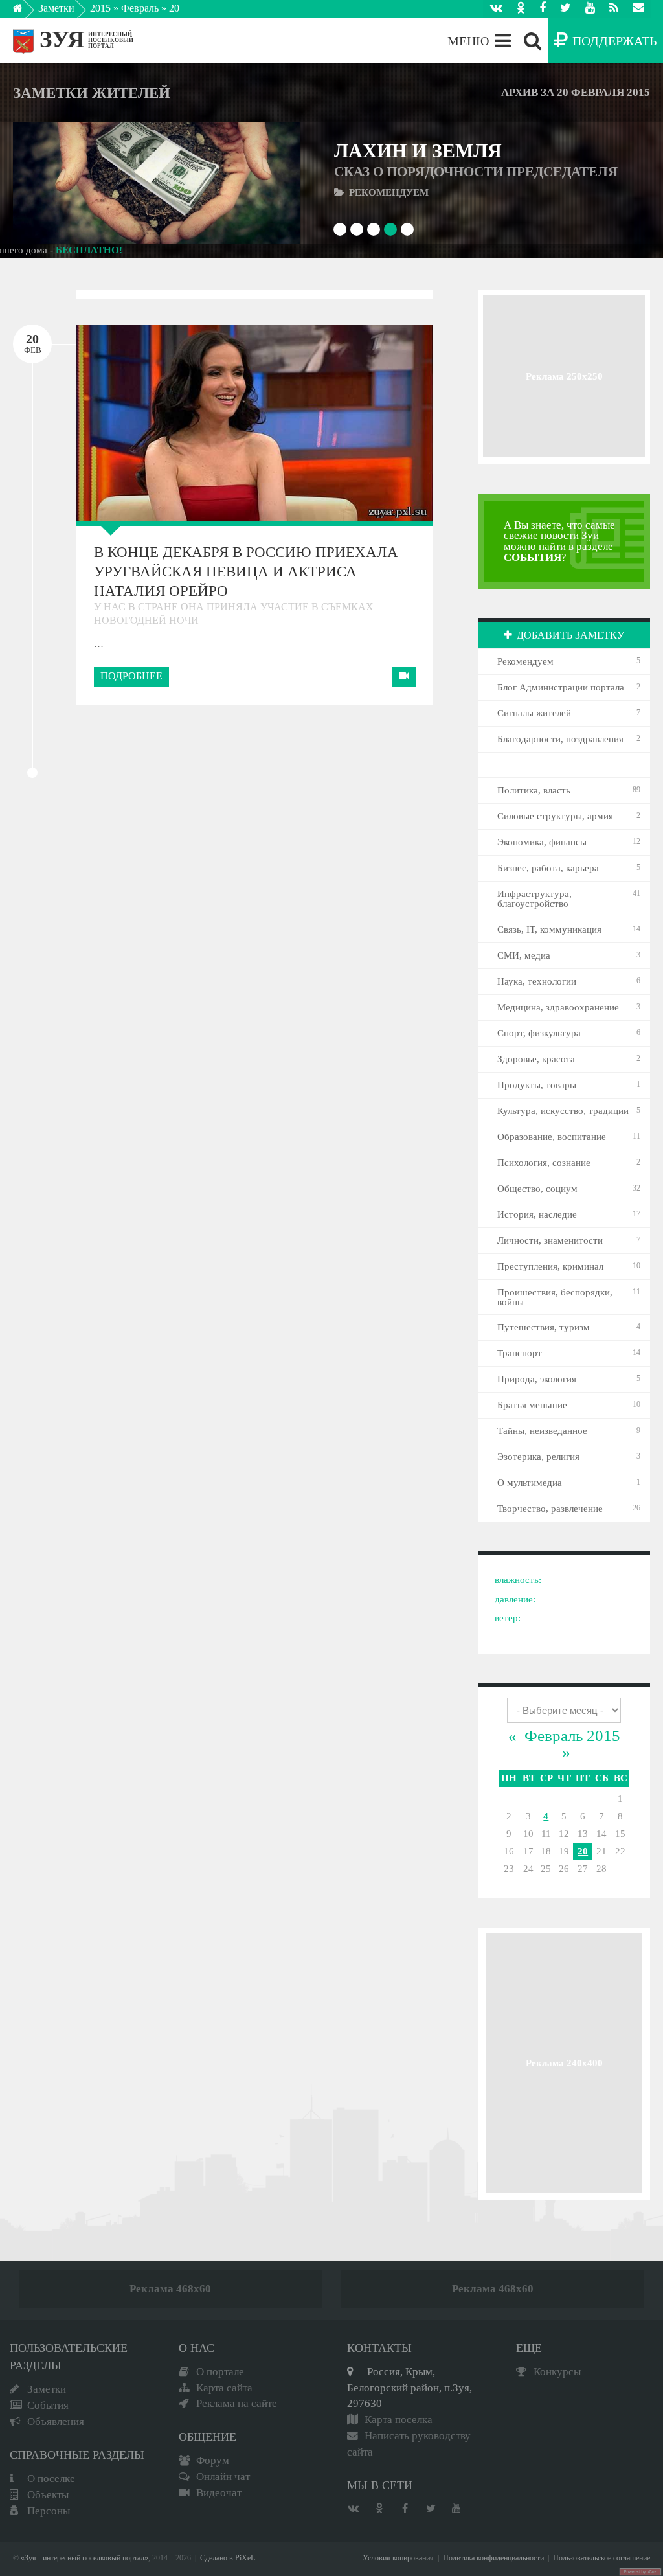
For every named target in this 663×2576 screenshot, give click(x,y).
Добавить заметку (570, 635)
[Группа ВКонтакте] (496, 9)
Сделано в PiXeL (228, 2558)
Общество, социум (537, 1189)
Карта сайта (224, 2388)
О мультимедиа (530, 1483)
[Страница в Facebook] (543, 9)
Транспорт (520, 1353)
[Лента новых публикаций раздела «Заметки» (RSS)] (614, 9)
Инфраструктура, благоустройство (534, 899)
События (48, 2405)
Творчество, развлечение (550, 1509)
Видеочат (219, 2493)
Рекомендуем (525, 661)
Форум (213, 2460)
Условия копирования (398, 2558)
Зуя (62, 39)
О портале (220, 2372)
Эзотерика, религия (538, 1457)
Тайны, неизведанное (542, 1431)
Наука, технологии (537, 981)
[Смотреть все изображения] (136, 423)
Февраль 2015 (572, 1736)
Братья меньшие (532, 1405)
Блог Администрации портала (561, 687)
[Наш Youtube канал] (590, 9)
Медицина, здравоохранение (558, 1007)
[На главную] (27, 12)
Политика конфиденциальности (493, 2558)
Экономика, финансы (542, 842)
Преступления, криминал (550, 1266)
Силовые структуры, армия (555, 816)
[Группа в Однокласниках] (521, 9)
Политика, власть (534, 790)
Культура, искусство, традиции (563, 1111)
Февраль (140, 8)
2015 (100, 8)
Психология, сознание (544, 1163)
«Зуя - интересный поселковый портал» (84, 2558)
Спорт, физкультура (539, 1033)
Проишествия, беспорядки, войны (555, 1297)
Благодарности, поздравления (560, 739)
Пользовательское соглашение (601, 2558)
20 (583, 1851)
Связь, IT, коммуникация (549, 929)
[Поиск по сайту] (533, 41)
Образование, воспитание (552, 1137)
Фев (33, 343)
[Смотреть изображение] (51, 183)
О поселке (51, 2479)
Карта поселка (399, 2420)
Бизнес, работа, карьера (548, 868)
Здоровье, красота (536, 1059)
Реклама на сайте (237, 2403)
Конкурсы (557, 2372)
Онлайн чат (223, 2477)
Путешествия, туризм (544, 1327)
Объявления (56, 2422)
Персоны (49, 2511)
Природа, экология (537, 1379)
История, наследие (537, 1214)
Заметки (56, 8)
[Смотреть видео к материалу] (404, 677)
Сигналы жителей (534, 713)
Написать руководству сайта (409, 2444)
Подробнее (131, 676)
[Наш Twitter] (566, 9)
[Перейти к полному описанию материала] (261, 183)
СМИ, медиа (524, 955)
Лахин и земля (476, 160)
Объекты (48, 2495)
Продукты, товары (537, 1085)
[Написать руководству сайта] (638, 9)
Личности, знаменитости (550, 1240)
